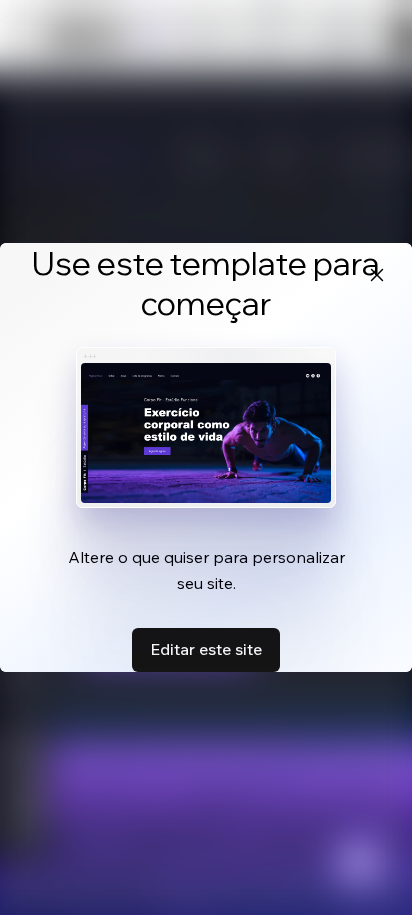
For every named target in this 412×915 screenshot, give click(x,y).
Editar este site (206, 649)
